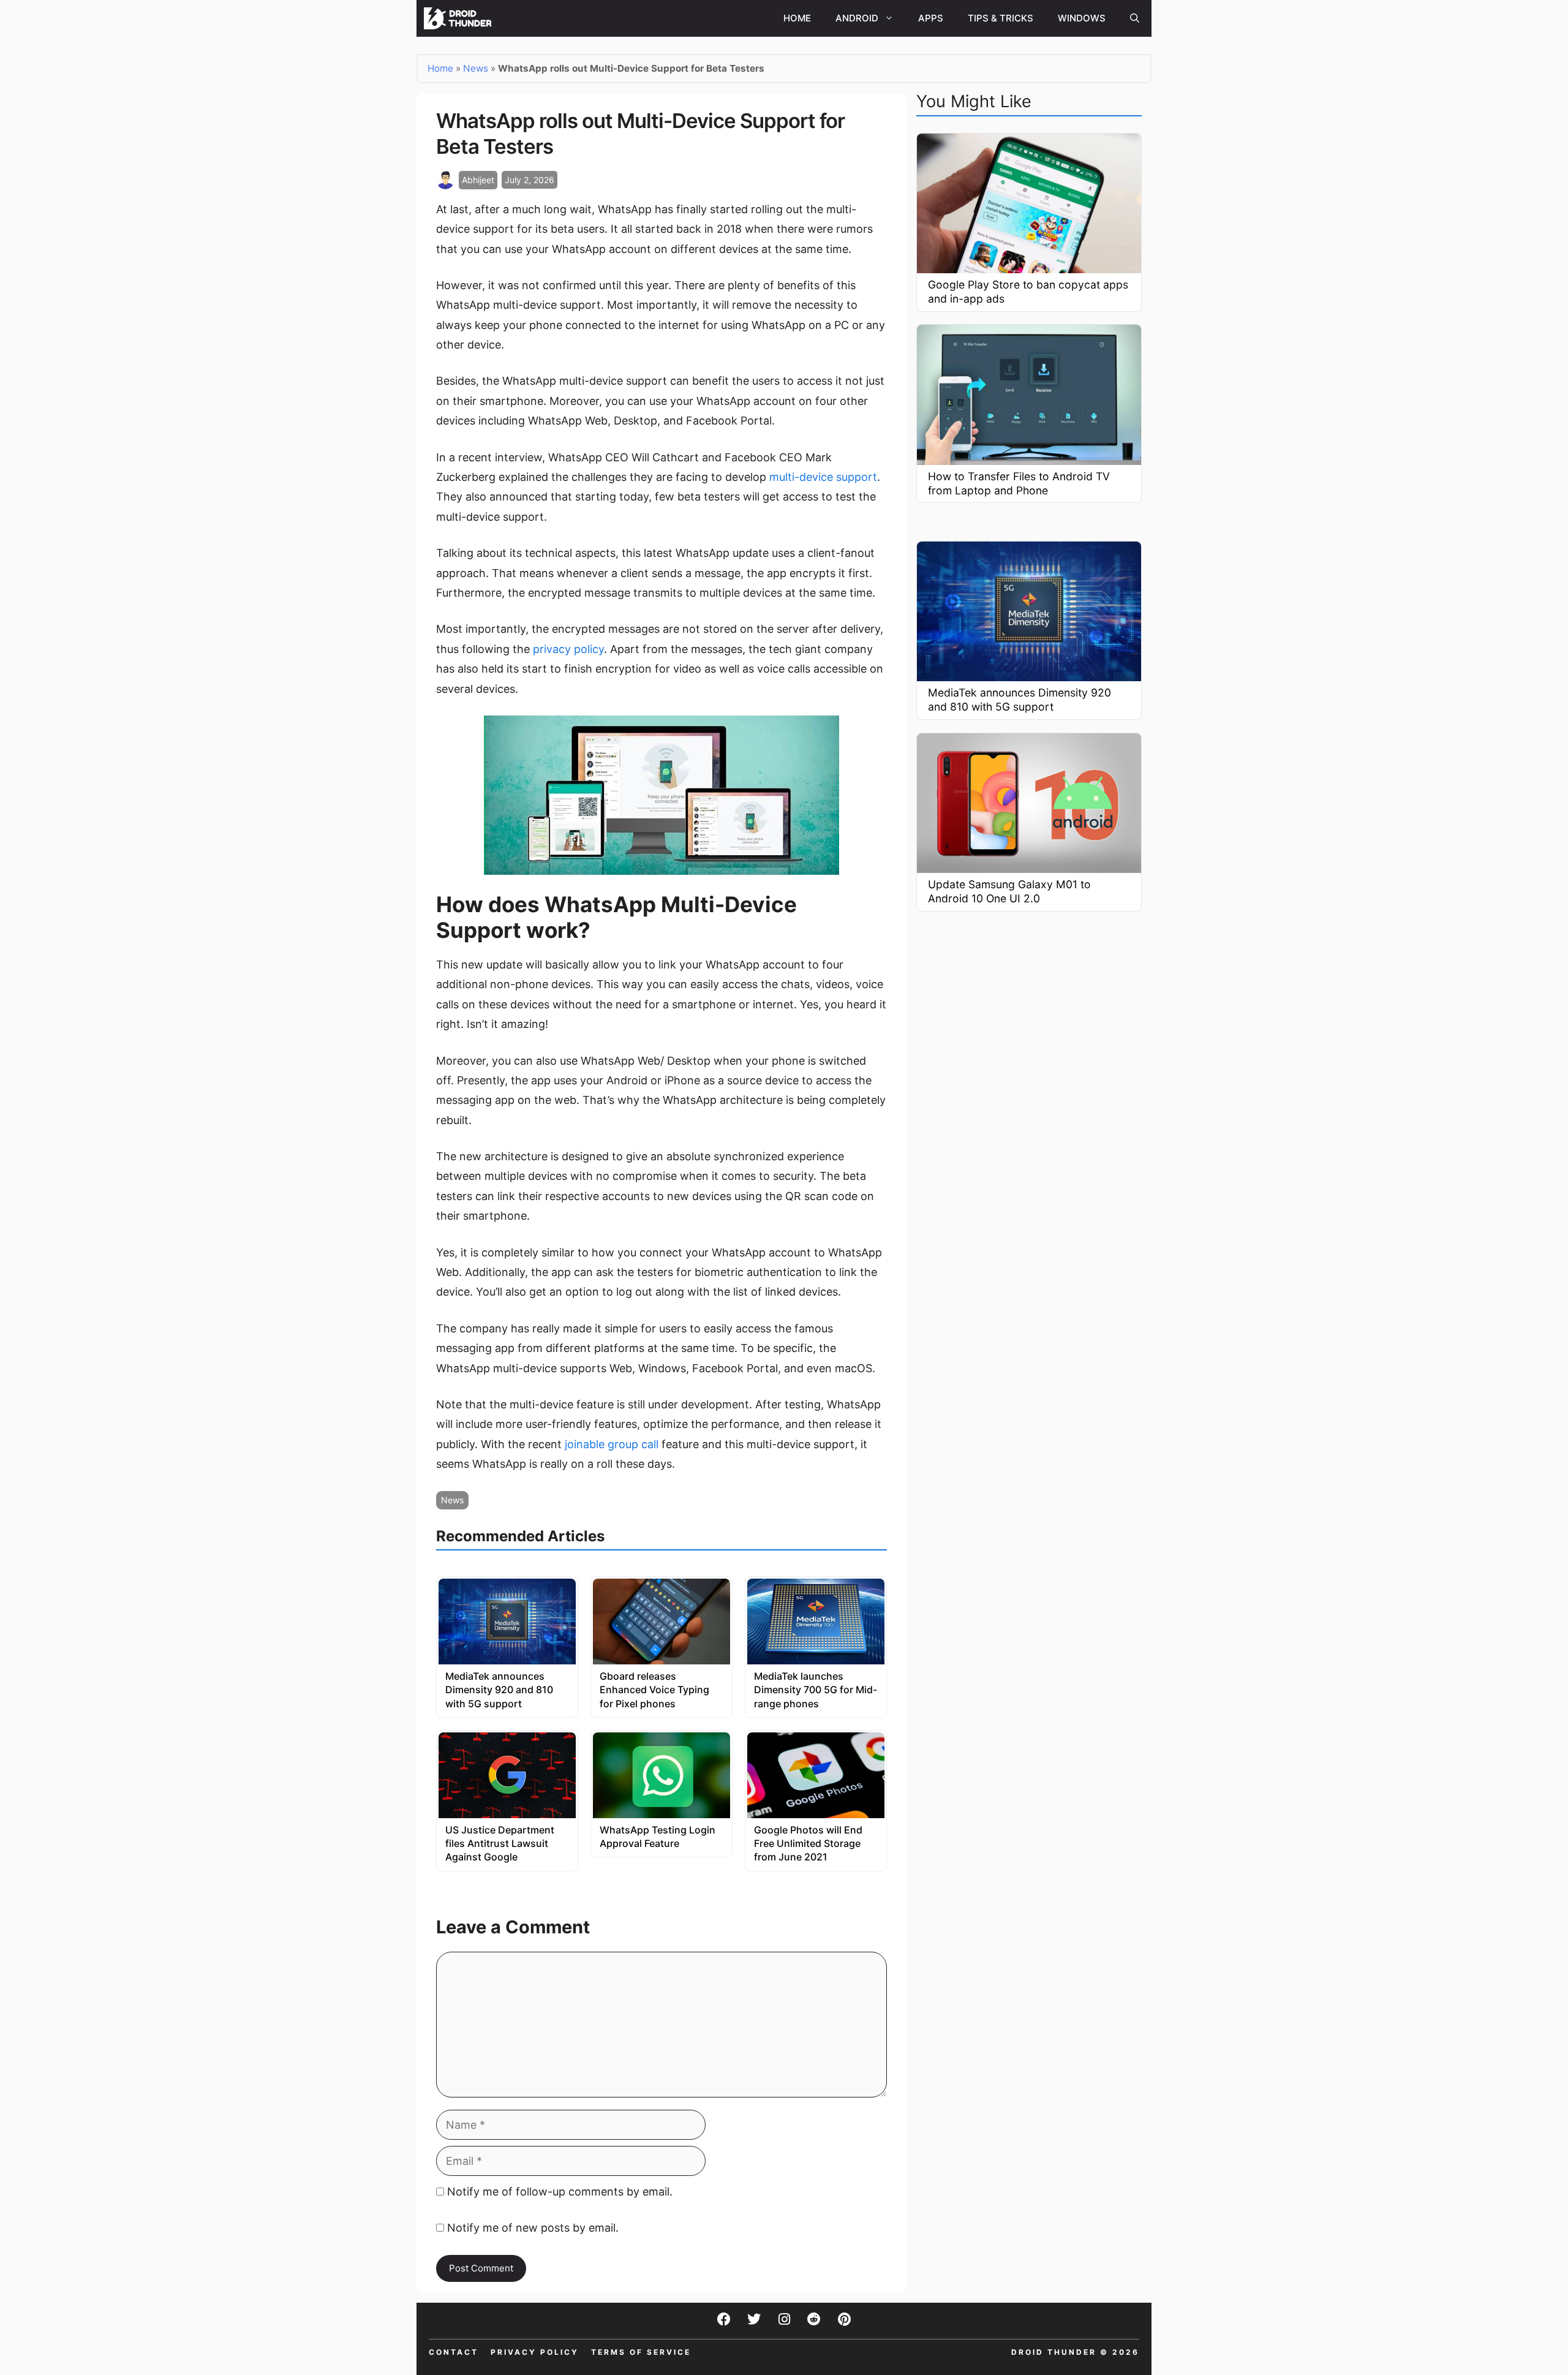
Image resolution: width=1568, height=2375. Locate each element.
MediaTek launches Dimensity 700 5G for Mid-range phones (816, 1690)
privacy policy (568, 649)
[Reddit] (814, 2319)
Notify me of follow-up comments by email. (560, 2192)
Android (857, 18)
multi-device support (823, 477)
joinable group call (612, 1444)
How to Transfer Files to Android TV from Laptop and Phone (1019, 483)
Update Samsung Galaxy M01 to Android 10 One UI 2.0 (1009, 891)
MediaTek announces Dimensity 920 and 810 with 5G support (499, 1690)
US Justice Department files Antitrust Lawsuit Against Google (500, 1844)
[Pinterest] (844, 2319)
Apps (931, 18)
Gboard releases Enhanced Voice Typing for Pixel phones (654, 1690)
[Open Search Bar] (1135, 18)
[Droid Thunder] (459, 18)
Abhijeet (478, 180)
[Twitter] (754, 2319)
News (476, 68)
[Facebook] (724, 2319)
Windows (1082, 18)
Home (797, 18)
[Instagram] (784, 2319)
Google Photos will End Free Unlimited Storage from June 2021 (808, 1844)
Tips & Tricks (1001, 18)
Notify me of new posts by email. (533, 2228)
